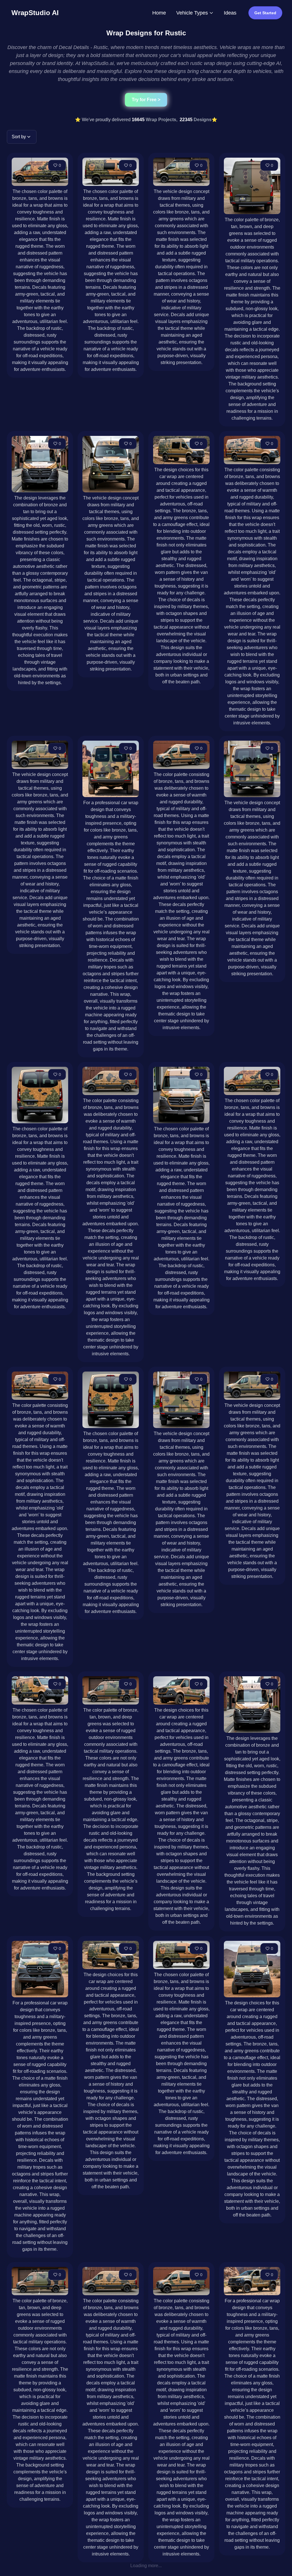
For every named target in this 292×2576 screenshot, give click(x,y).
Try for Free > (146, 100)
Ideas (230, 13)
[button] (22, 137)
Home (159, 13)
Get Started (265, 13)
